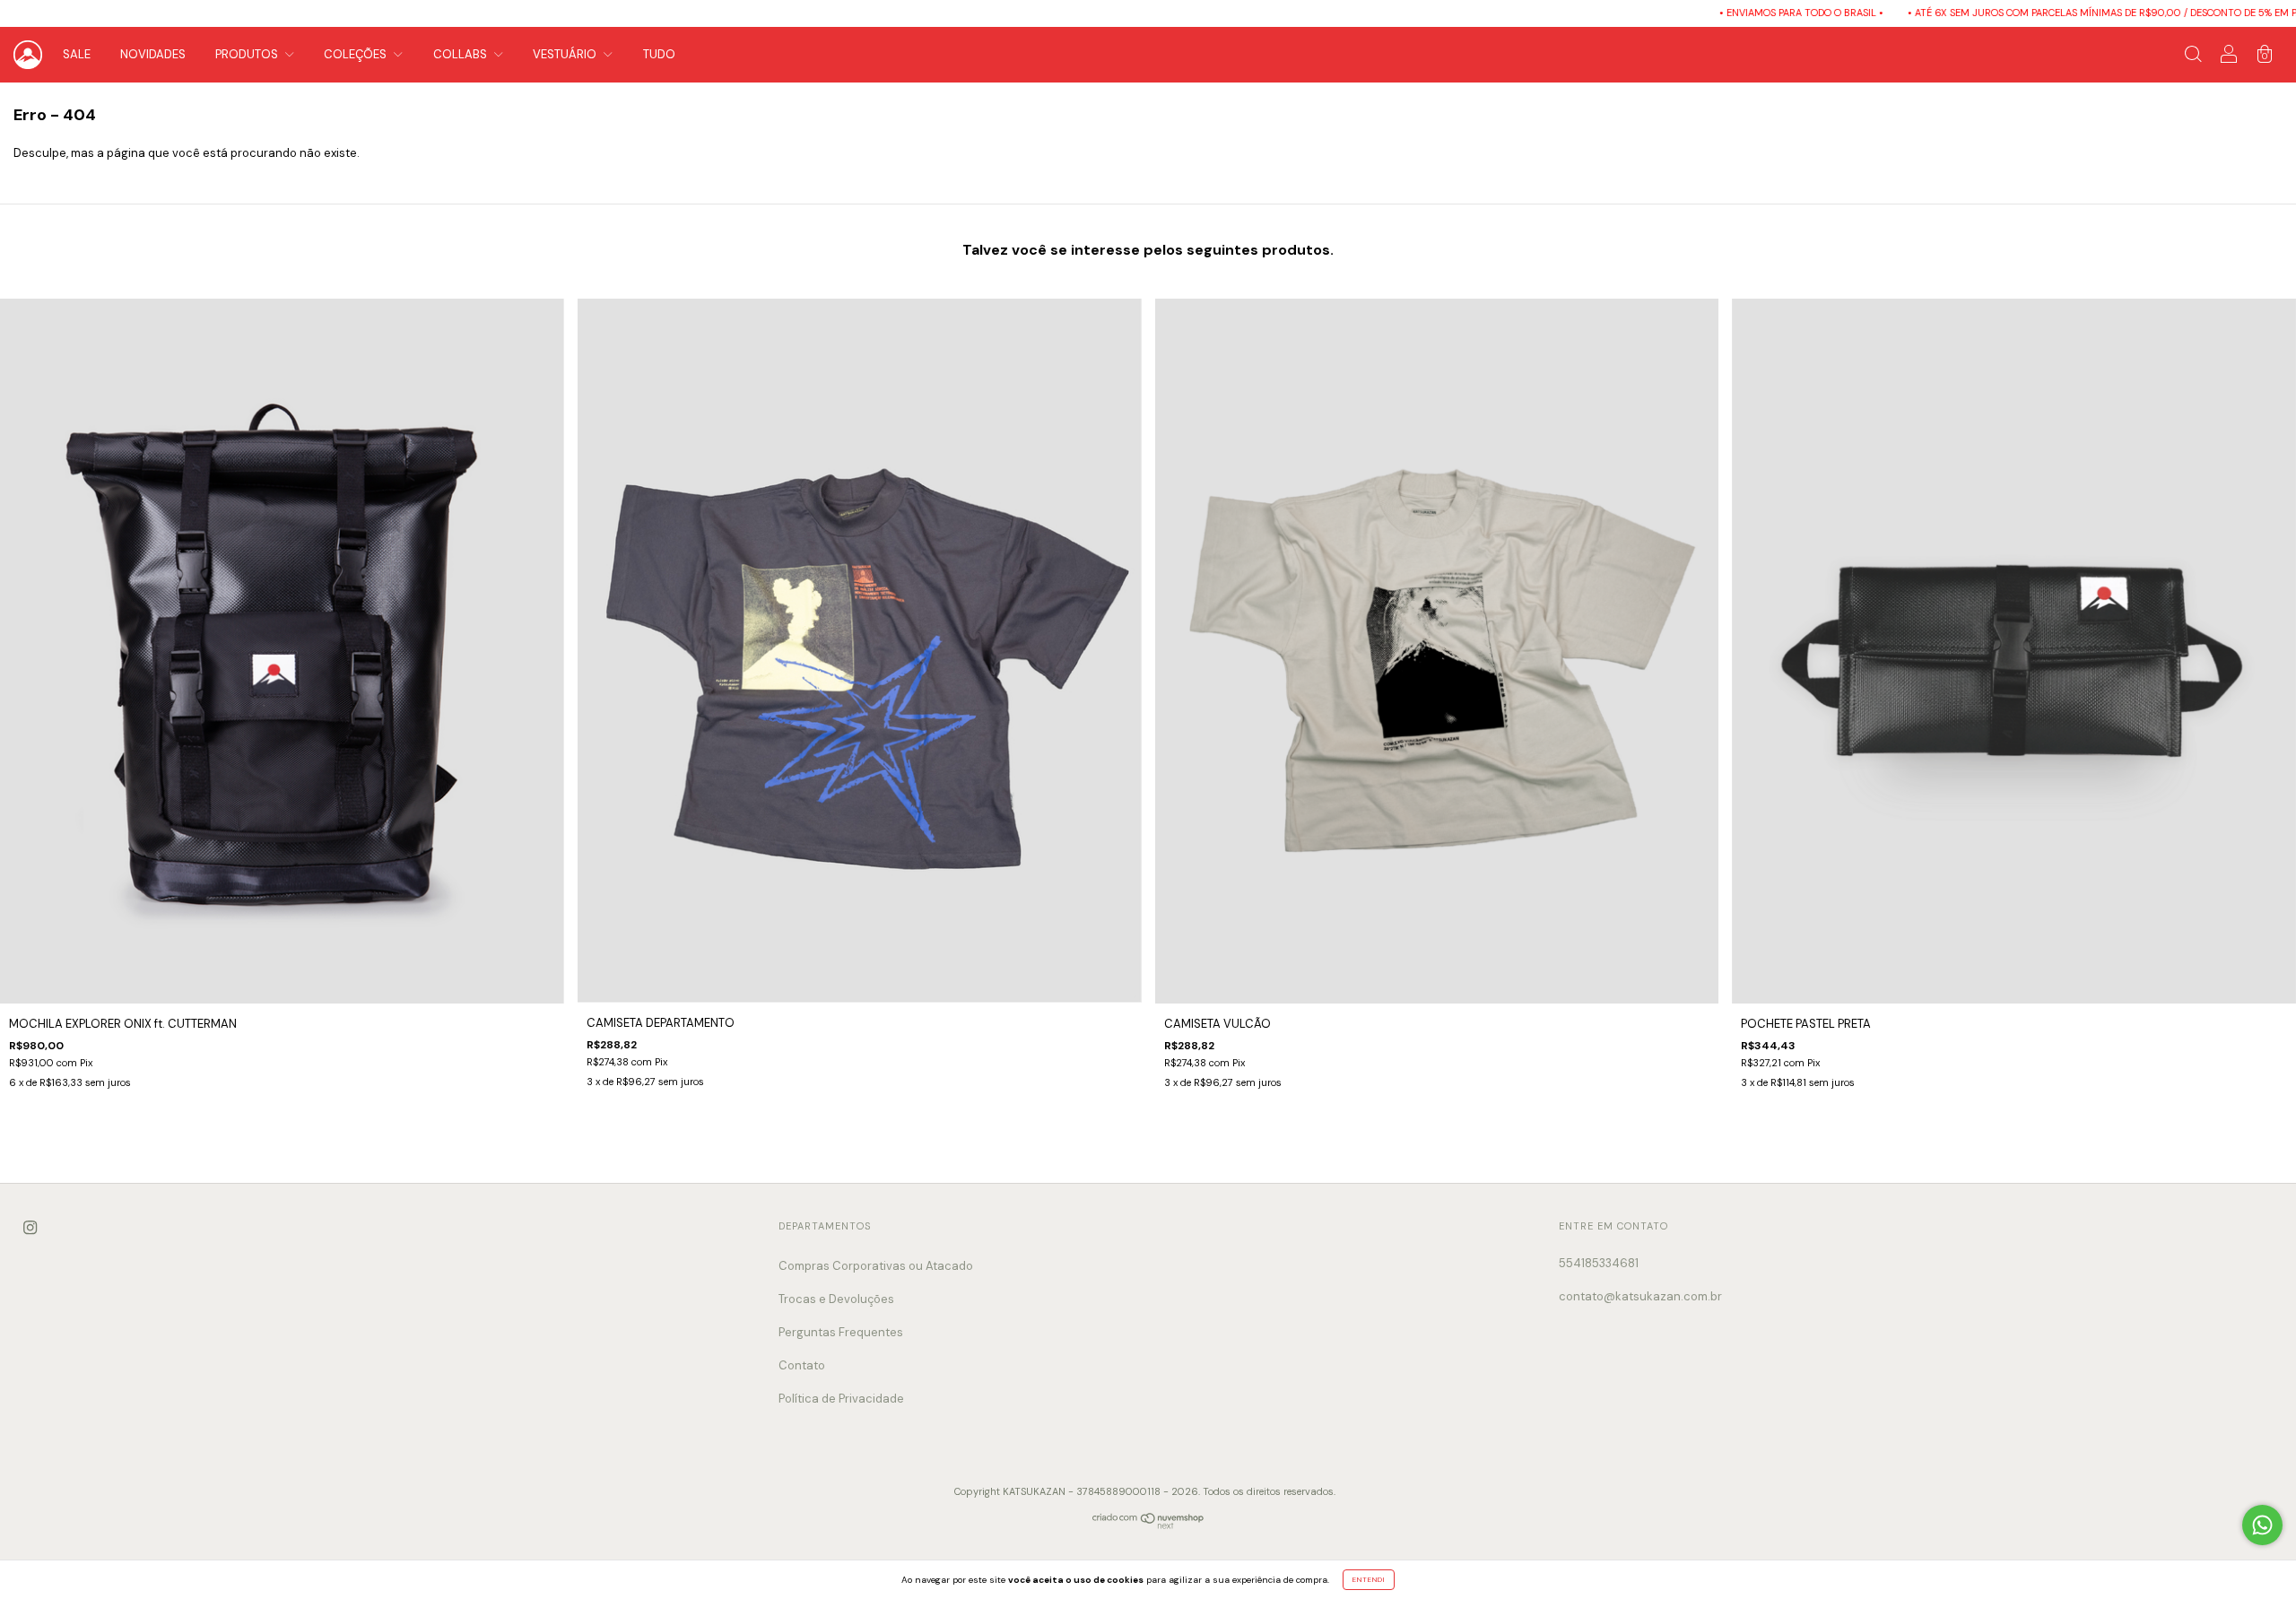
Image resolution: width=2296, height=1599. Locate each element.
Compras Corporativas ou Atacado (876, 1266)
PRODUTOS (248, 54)
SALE (77, 54)
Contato (802, 1365)
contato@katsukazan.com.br (1640, 1296)
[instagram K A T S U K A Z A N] (30, 1227)
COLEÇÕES (357, 54)
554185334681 (1599, 1263)
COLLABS (461, 54)
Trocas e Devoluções (836, 1299)
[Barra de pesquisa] (2193, 57)
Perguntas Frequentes (841, 1332)
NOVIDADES (153, 54)
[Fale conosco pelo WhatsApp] (2262, 1525)
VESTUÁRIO (566, 54)
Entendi (1369, 1579)
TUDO (659, 54)
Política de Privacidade (841, 1399)
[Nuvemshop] (1148, 1525)
